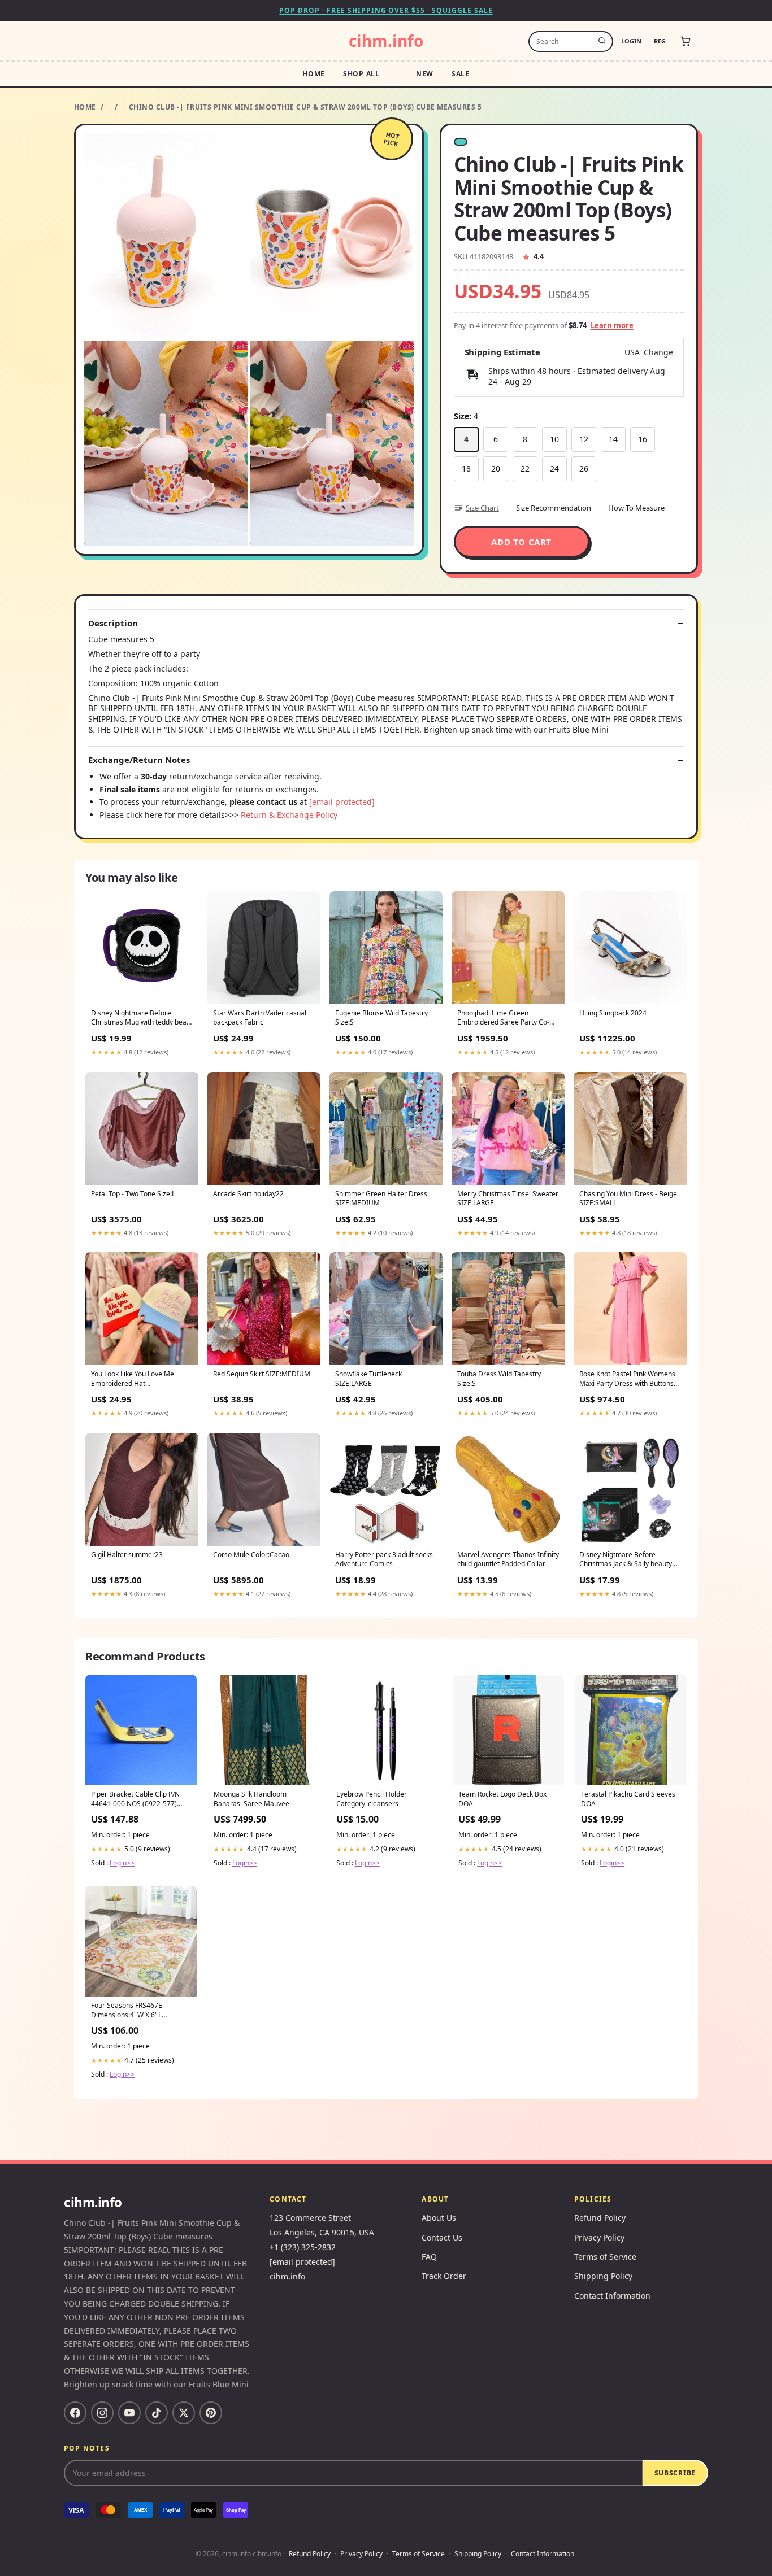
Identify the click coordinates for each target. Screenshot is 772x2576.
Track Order (444, 2276)
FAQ (429, 2257)
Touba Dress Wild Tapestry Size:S (499, 1379)
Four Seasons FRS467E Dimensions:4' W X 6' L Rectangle (127, 2011)
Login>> (122, 1863)
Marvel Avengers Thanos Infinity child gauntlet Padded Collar (508, 1559)
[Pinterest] (211, 2413)
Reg (660, 41)
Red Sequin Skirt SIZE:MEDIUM (262, 1374)
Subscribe (675, 2473)
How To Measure (636, 508)
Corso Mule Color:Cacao (251, 1555)
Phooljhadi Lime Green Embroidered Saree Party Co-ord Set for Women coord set (503, 1018)
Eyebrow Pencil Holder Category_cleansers (372, 1799)
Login (631, 41)
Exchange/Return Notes (139, 760)
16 (643, 439)
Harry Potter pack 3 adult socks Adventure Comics (384, 1559)
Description (113, 623)
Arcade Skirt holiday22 (248, 1194)
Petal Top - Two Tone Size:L (133, 1194)
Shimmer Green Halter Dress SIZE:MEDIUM (381, 1198)
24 (554, 468)
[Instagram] (102, 2413)
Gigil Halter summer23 (127, 1555)
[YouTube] (129, 2413)
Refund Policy (600, 2218)
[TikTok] (157, 2413)
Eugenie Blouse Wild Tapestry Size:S (381, 1018)
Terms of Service (605, 2257)
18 (466, 468)
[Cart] (686, 41)
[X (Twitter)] (184, 2413)
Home (314, 74)
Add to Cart (521, 542)
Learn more (612, 325)
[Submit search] (602, 41)
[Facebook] (75, 2413)
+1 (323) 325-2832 (303, 2247)
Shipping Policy (603, 2276)
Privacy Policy (599, 2237)
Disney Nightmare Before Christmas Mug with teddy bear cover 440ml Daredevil (140, 1018)
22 (525, 468)
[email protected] (342, 802)
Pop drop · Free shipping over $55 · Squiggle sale (386, 10)
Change (658, 352)
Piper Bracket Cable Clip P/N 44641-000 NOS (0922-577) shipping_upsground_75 (135, 1799)
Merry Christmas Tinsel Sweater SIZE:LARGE (508, 1198)
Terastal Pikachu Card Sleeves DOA (628, 1799)
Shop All (361, 74)
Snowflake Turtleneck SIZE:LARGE (368, 1379)
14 (613, 439)
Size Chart (482, 508)
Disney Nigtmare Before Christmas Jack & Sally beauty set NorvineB (626, 1560)
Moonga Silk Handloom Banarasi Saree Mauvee (251, 1799)
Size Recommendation (554, 508)
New (425, 74)
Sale (461, 74)
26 (584, 468)
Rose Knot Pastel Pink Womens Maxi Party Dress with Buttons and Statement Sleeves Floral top (627, 1379)
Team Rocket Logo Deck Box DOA (502, 1799)
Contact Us (442, 2237)
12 (584, 439)
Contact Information (612, 2296)
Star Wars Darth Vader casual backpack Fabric (260, 1018)
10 (554, 439)
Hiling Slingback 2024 (613, 1013)
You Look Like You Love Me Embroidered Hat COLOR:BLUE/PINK (133, 1379)
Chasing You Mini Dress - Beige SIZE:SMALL (628, 1198)
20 (496, 468)
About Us (439, 2218)
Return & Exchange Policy (289, 815)
